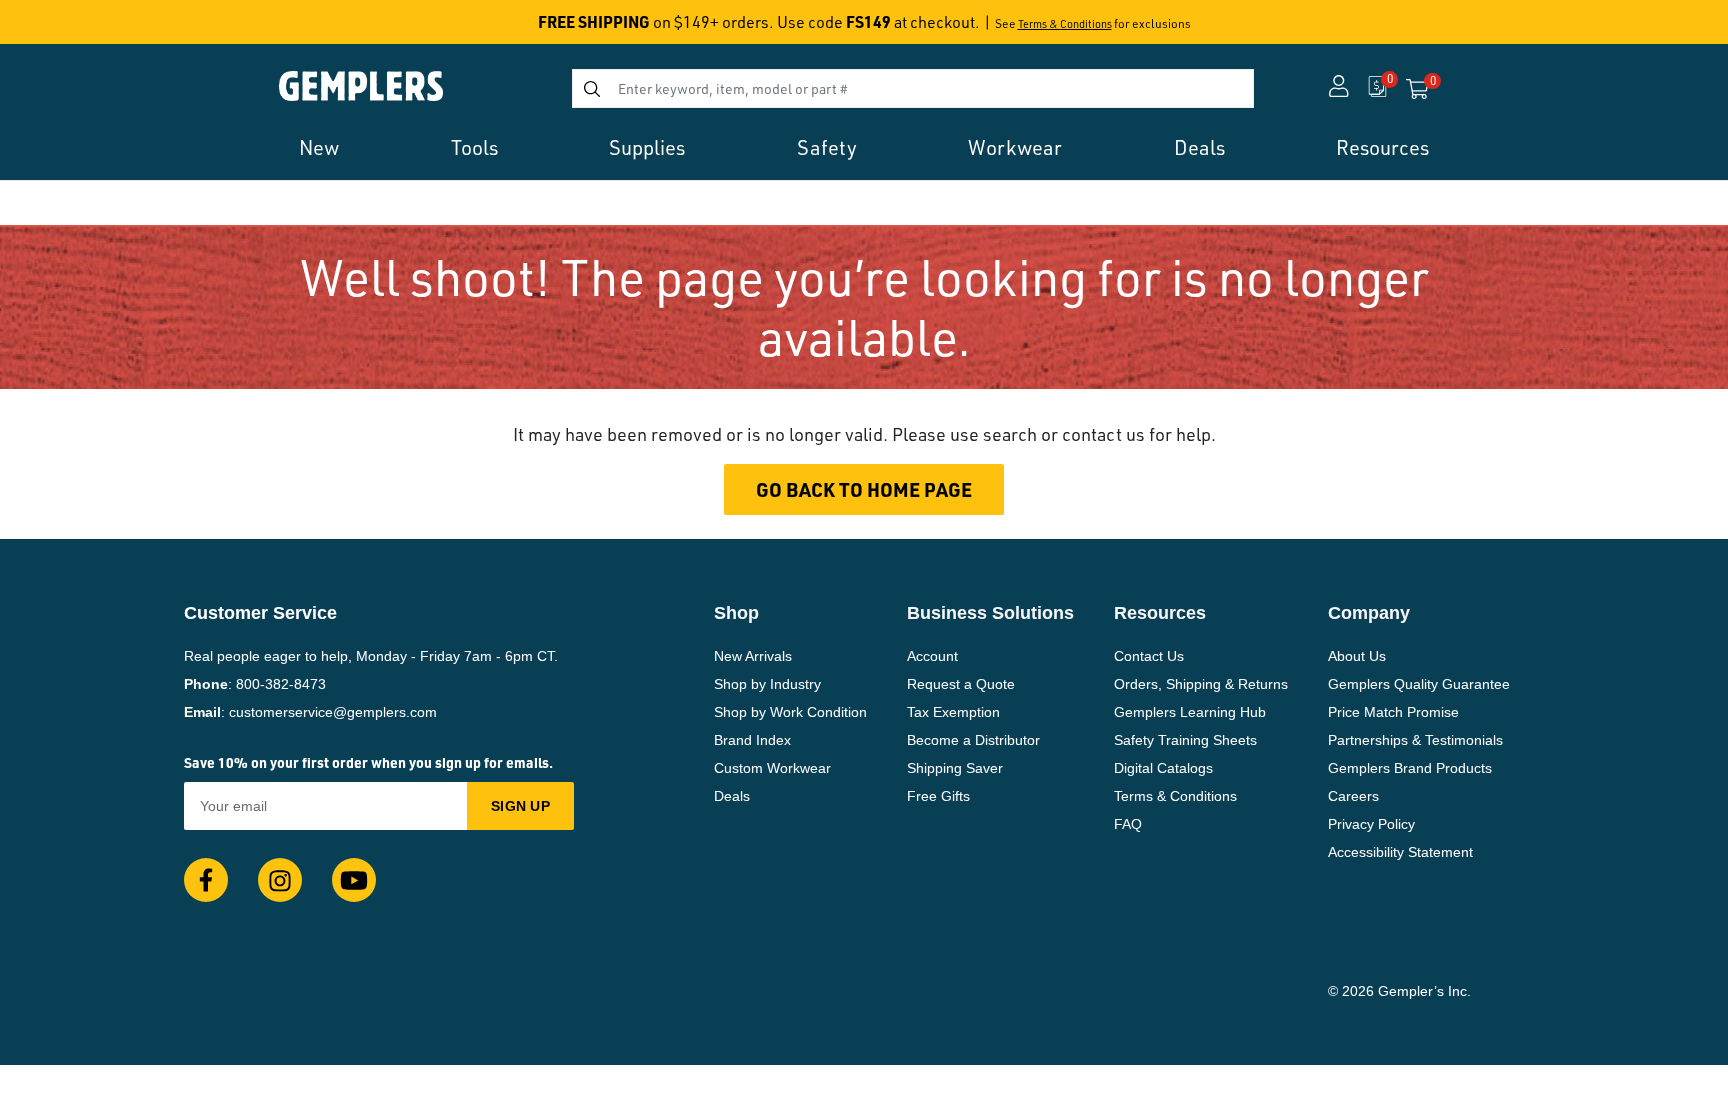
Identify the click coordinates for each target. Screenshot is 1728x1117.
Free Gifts (938, 796)
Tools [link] (474, 147)
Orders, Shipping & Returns (1201, 684)
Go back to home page (864, 489)
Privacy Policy (1371, 824)
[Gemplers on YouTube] (354, 880)
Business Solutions (990, 613)
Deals (732, 796)
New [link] (319, 147)
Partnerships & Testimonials (1415, 740)
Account (932, 656)
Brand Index (752, 740)
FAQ (1128, 824)
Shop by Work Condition (790, 712)
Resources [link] (1382, 147)
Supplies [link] (647, 147)
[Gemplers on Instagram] (280, 880)
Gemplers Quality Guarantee (1419, 684)
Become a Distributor (973, 740)
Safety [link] (827, 147)
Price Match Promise (1393, 712)
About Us (1357, 656)
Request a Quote (961, 684)
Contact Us (1149, 656)
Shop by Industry (767, 684)
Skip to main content (86, 28)
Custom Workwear (772, 768)
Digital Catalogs (1163, 768)
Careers (1353, 796)
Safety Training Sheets (1185, 740)
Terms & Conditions (1065, 24)
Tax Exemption (953, 712)
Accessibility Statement (1400, 852)
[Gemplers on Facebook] (206, 880)
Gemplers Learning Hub (1190, 712)
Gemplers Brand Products (1410, 768)
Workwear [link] (1015, 147)
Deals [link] (1199, 147)
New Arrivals (753, 656)
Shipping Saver (955, 768)
